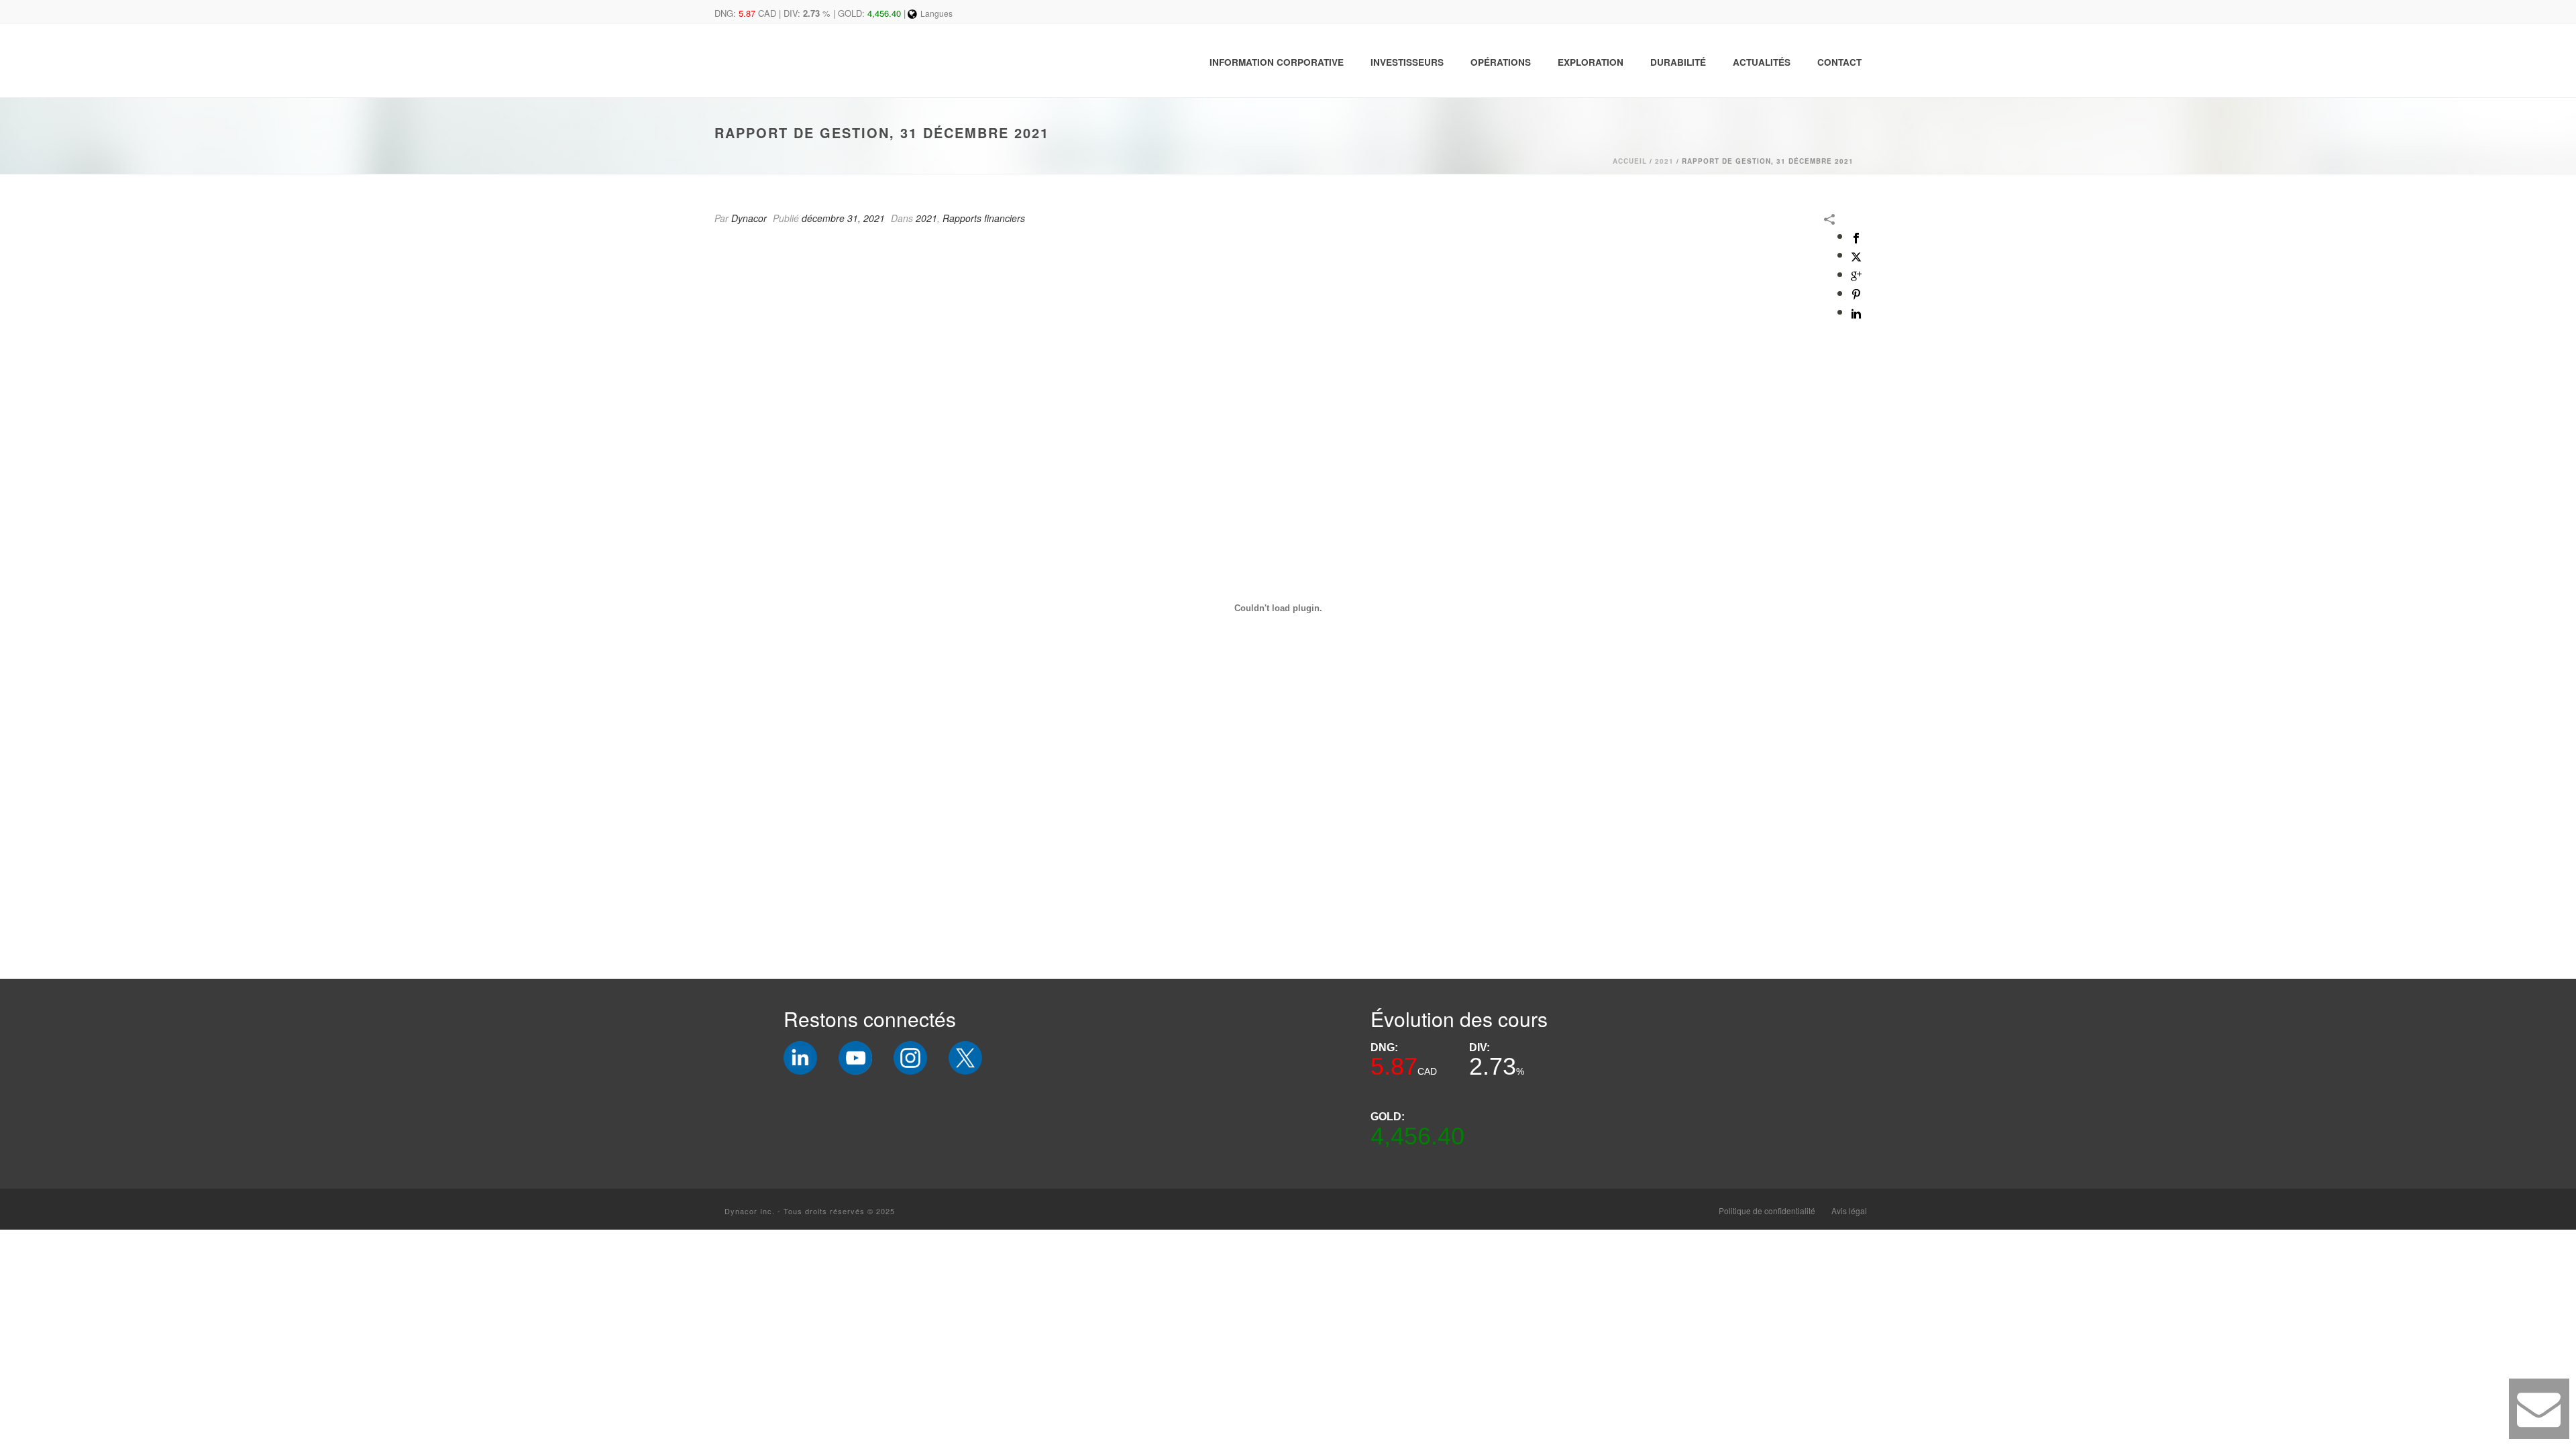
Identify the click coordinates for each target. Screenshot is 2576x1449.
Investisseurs (1407, 62)
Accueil (1630, 161)
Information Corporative (1277, 62)
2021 (1664, 161)
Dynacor (749, 218)
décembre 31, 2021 (843, 218)
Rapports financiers (984, 218)
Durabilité (1678, 62)
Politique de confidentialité (1767, 1211)
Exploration (1591, 62)
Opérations (1501, 62)
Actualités (1762, 62)
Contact (1839, 62)
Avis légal (1849, 1211)
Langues (936, 13)
